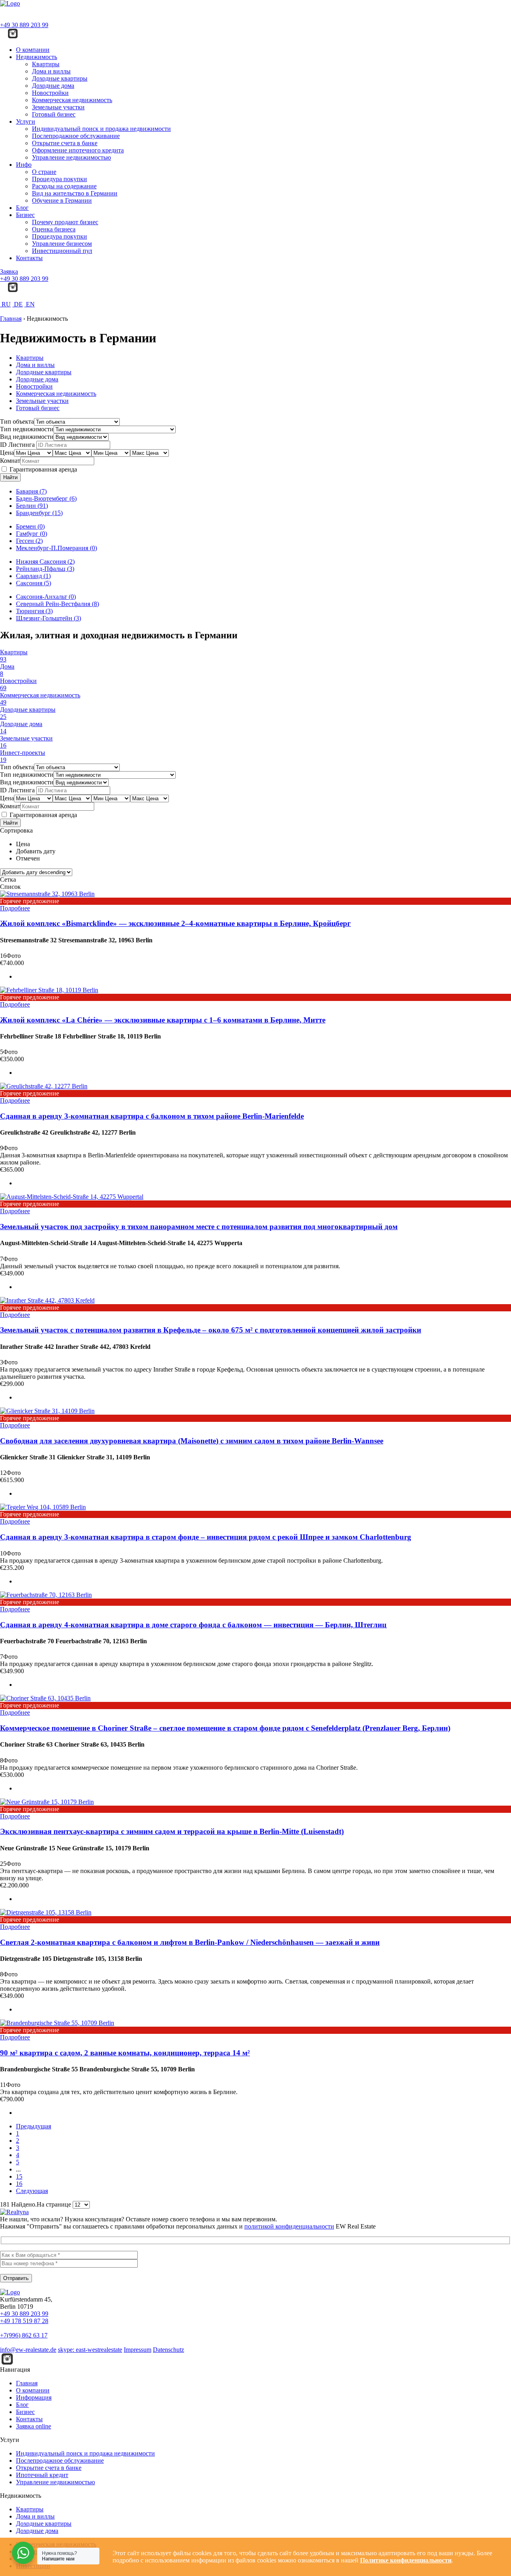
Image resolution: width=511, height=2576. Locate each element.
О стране (44, 172)
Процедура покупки (59, 179)
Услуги (26, 121)
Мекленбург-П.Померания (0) (56, 548)
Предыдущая (34, 2126)
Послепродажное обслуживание (76, 136)
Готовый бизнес (54, 114)
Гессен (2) (29, 541)
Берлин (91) (32, 506)
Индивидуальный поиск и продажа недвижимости (101, 129)
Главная (27, 2383)
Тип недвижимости (27, 429)
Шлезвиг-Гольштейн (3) (49, 618)
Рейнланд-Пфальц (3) (45, 569)
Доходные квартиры (60, 78)
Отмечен (28, 858)
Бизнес (25, 215)
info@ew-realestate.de (28, 2350)
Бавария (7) (31, 491)
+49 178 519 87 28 (24, 2321)
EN (30, 304)
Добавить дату (36, 851)
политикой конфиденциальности (289, 2226)
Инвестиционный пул (62, 251)
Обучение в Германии (62, 200)
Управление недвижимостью (71, 157)
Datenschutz (168, 2350)
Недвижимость (37, 57)
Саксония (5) (34, 583)
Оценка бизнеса (54, 229)
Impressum (138, 2350)
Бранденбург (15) (39, 513)
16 (19, 2184)
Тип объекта (17, 421)
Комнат (10, 461)
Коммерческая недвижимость (72, 100)
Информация (34, 2397)
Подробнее (15, 908)
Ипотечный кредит (42, 2475)
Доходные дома (53, 86)
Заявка (9, 271)
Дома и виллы (51, 71)
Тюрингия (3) (34, 611)
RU (5, 304)
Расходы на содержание (64, 186)
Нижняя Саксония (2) (45, 562)
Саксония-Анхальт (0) (46, 597)
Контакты (29, 258)
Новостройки (50, 93)
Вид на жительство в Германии (75, 193)
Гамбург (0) (32, 534)
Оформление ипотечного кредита (78, 150)
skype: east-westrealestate (90, 2350)
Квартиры (46, 64)
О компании (33, 50)
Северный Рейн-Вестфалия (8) (57, 604)
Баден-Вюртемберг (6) (46, 498)
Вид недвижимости (27, 437)
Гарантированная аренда (43, 469)
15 (19, 2176)
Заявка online (34, 2426)
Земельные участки (58, 107)
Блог (22, 208)
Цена (7, 453)
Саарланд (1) (33, 576)
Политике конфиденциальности (406, 2560)
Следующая (32, 2191)
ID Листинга (17, 445)
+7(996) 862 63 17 (24, 2335)
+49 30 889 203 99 (24, 25)
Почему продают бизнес (65, 222)
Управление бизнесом (62, 244)
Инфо (24, 165)
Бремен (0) (30, 526)
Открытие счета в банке (65, 143)
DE (18, 304)
